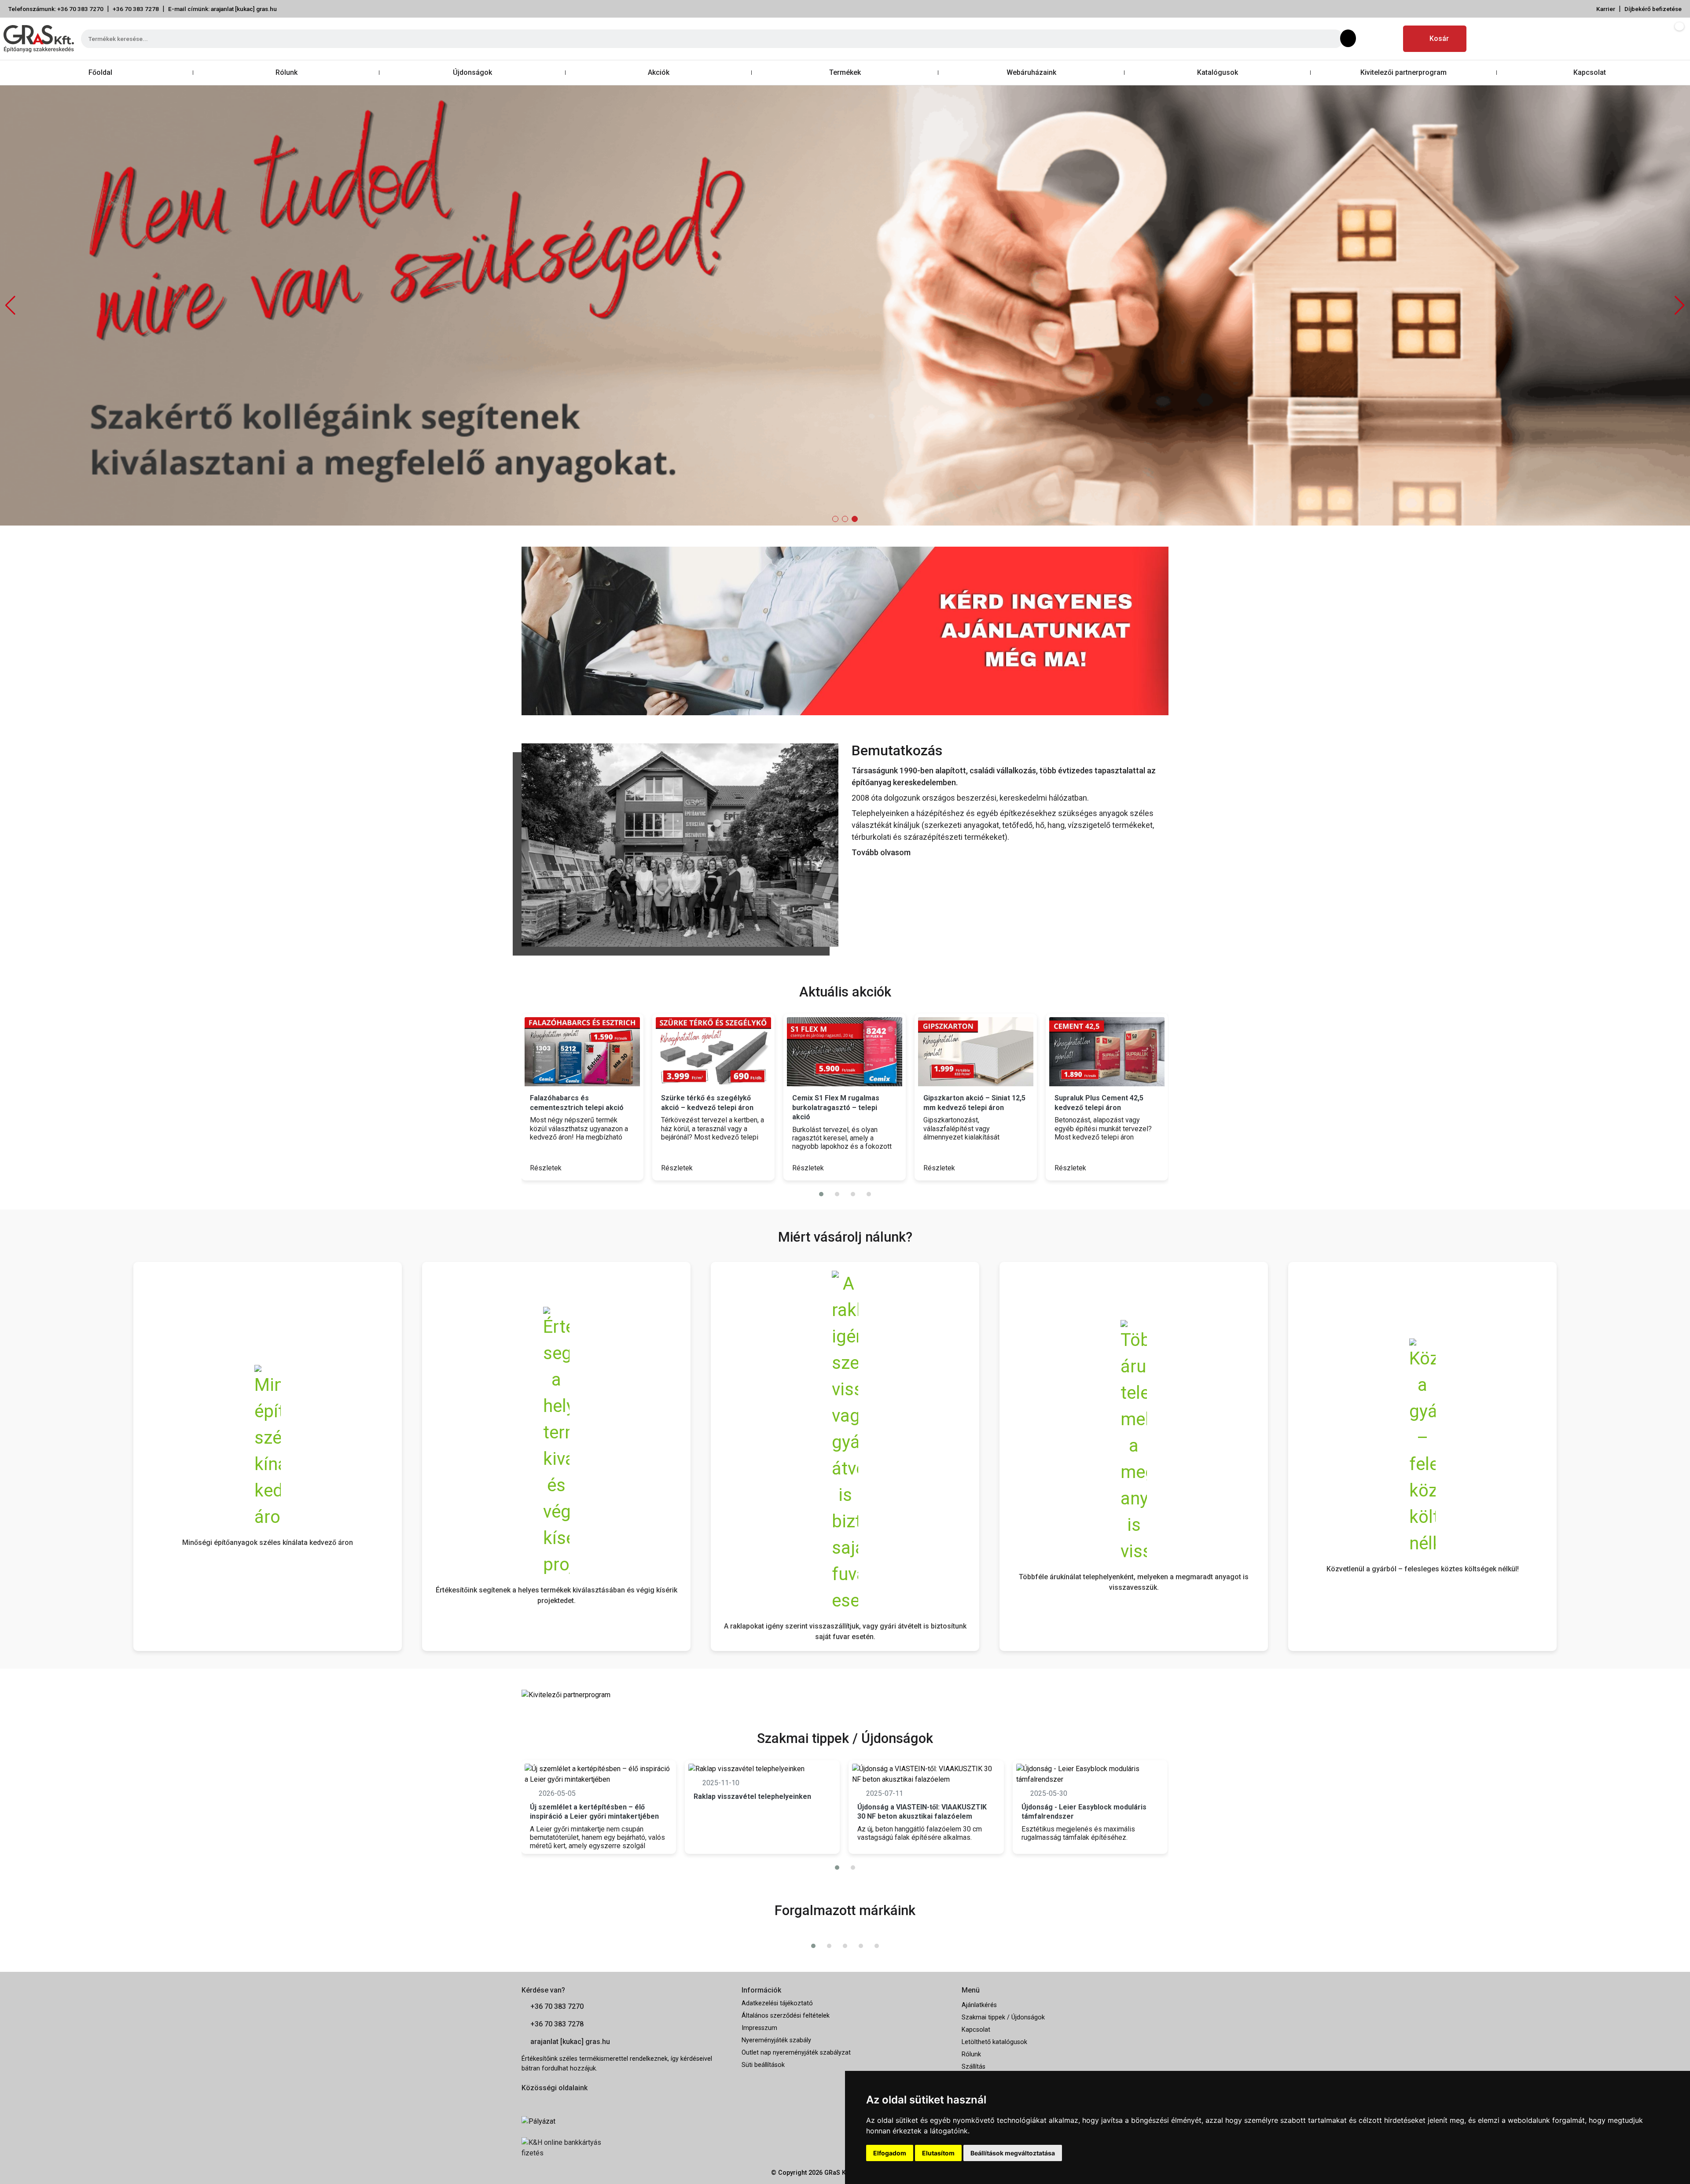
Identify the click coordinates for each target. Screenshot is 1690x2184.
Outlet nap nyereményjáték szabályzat (796, 2053)
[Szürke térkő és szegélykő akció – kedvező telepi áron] (606, 1052)
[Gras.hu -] (39, 39)
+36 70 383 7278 (136, 9)
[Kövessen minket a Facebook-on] (527, 2102)
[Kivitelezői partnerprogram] (566, 1694)
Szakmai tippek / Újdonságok (1003, 2017)
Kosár (1439, 39)
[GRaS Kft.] (680, 844)
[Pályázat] (625, 2121)
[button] (1680, 305)
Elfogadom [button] (890, 2153)
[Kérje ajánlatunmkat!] (845, 631)
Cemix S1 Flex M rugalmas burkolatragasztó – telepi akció (728, 1107)
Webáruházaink (1031, 72)
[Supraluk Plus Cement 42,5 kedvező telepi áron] (999, 1052)
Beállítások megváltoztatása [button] (1013, 2153)
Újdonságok (472, 72)
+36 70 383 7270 (557, 2006)
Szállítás (974, 2067)
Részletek (570, 1168)
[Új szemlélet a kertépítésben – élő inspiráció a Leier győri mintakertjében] (599, 1774)
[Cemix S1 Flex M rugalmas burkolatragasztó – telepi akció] (737, 1052)
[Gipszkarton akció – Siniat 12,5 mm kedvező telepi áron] (868, 1052)
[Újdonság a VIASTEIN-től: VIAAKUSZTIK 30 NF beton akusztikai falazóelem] (926, 1774)
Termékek (845, 72)
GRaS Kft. (838, 2173)
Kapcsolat (1590, 72)
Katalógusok (1218, 72)
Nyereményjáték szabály (776, 2040)
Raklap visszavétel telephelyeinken (752, 1796)
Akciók (659, 72)
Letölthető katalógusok (994, 2042)
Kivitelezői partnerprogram (1403, 72)
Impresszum (759, 2028)
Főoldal (100, 72)
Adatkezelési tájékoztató (777, 2003)
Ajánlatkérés (979, 2005)
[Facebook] (1366, 39)
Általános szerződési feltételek (786, 2016)
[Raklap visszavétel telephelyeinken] (762, 1769)
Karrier (1606, 9)
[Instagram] (1387, 39)
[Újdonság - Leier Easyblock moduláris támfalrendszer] (1090, 1774)
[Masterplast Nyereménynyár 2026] (1131, 1052)
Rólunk (287, 72)
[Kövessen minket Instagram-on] (551, 2102)
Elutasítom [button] (938, 2153)
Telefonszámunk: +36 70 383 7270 (56, 9)
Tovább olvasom (881, 852)
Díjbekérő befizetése (1653, 9)
